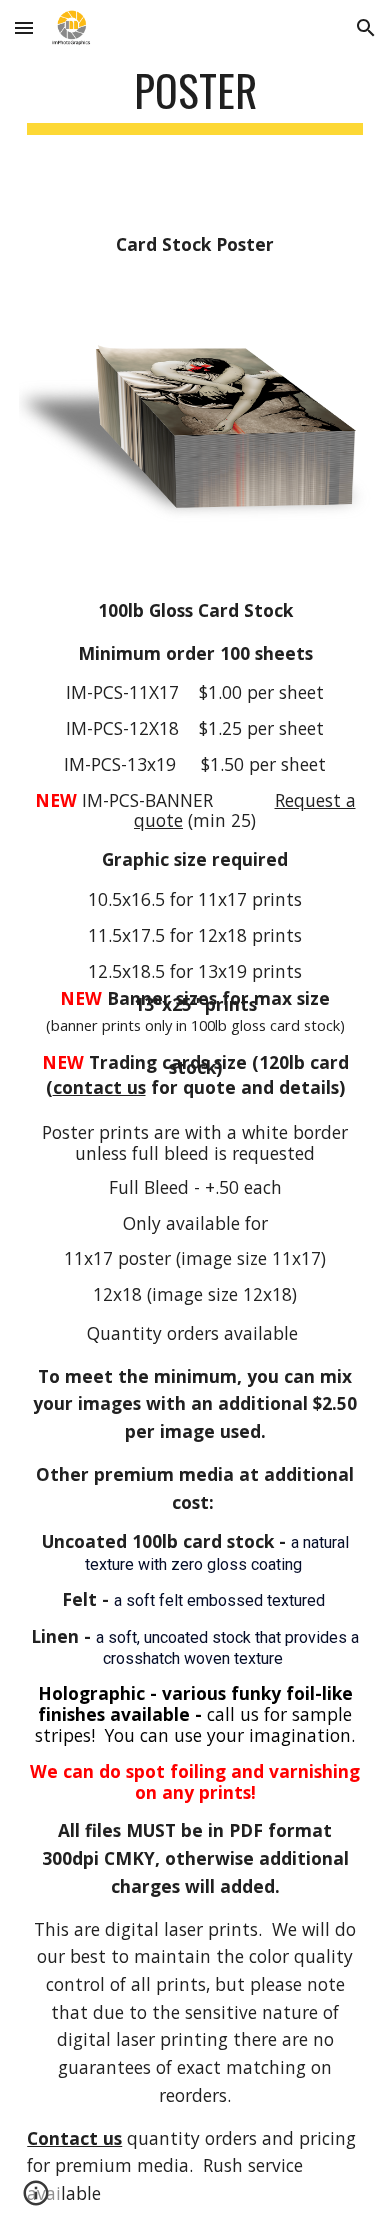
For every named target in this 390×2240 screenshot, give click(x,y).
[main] (195, 99)
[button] (24, 27)
